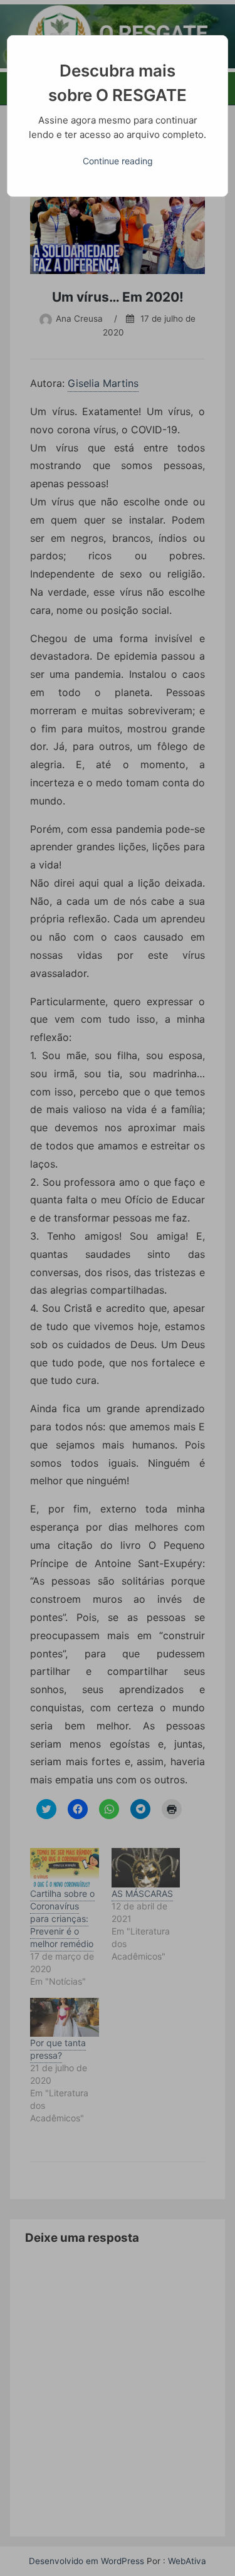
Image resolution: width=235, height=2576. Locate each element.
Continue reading (118, 161)
